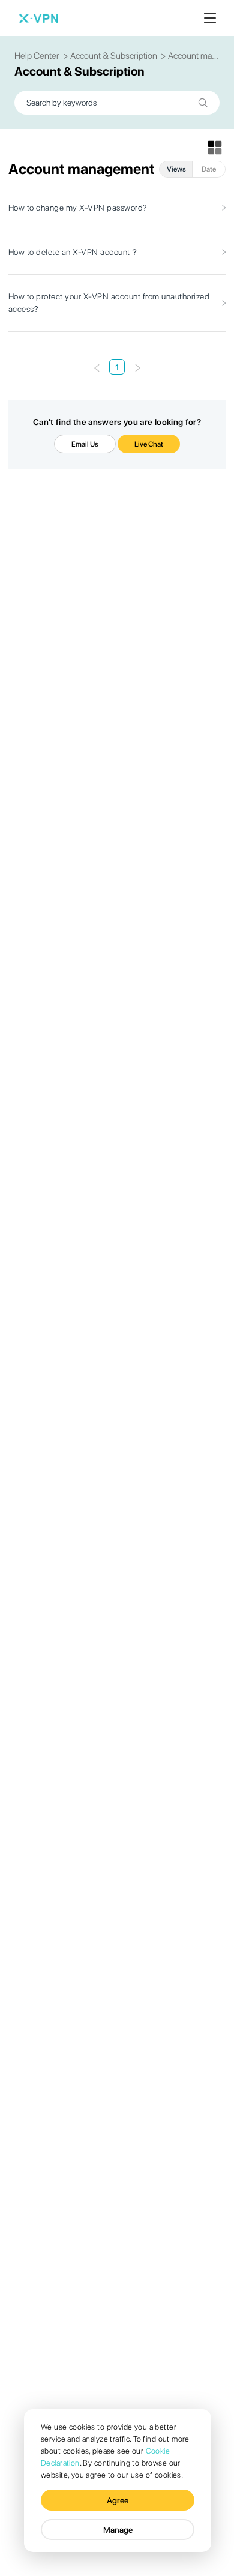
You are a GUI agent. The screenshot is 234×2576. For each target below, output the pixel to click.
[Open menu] (210, 18)
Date (209, 169)
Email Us (85, 444)
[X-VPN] (38, 18)
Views (176, 169)
